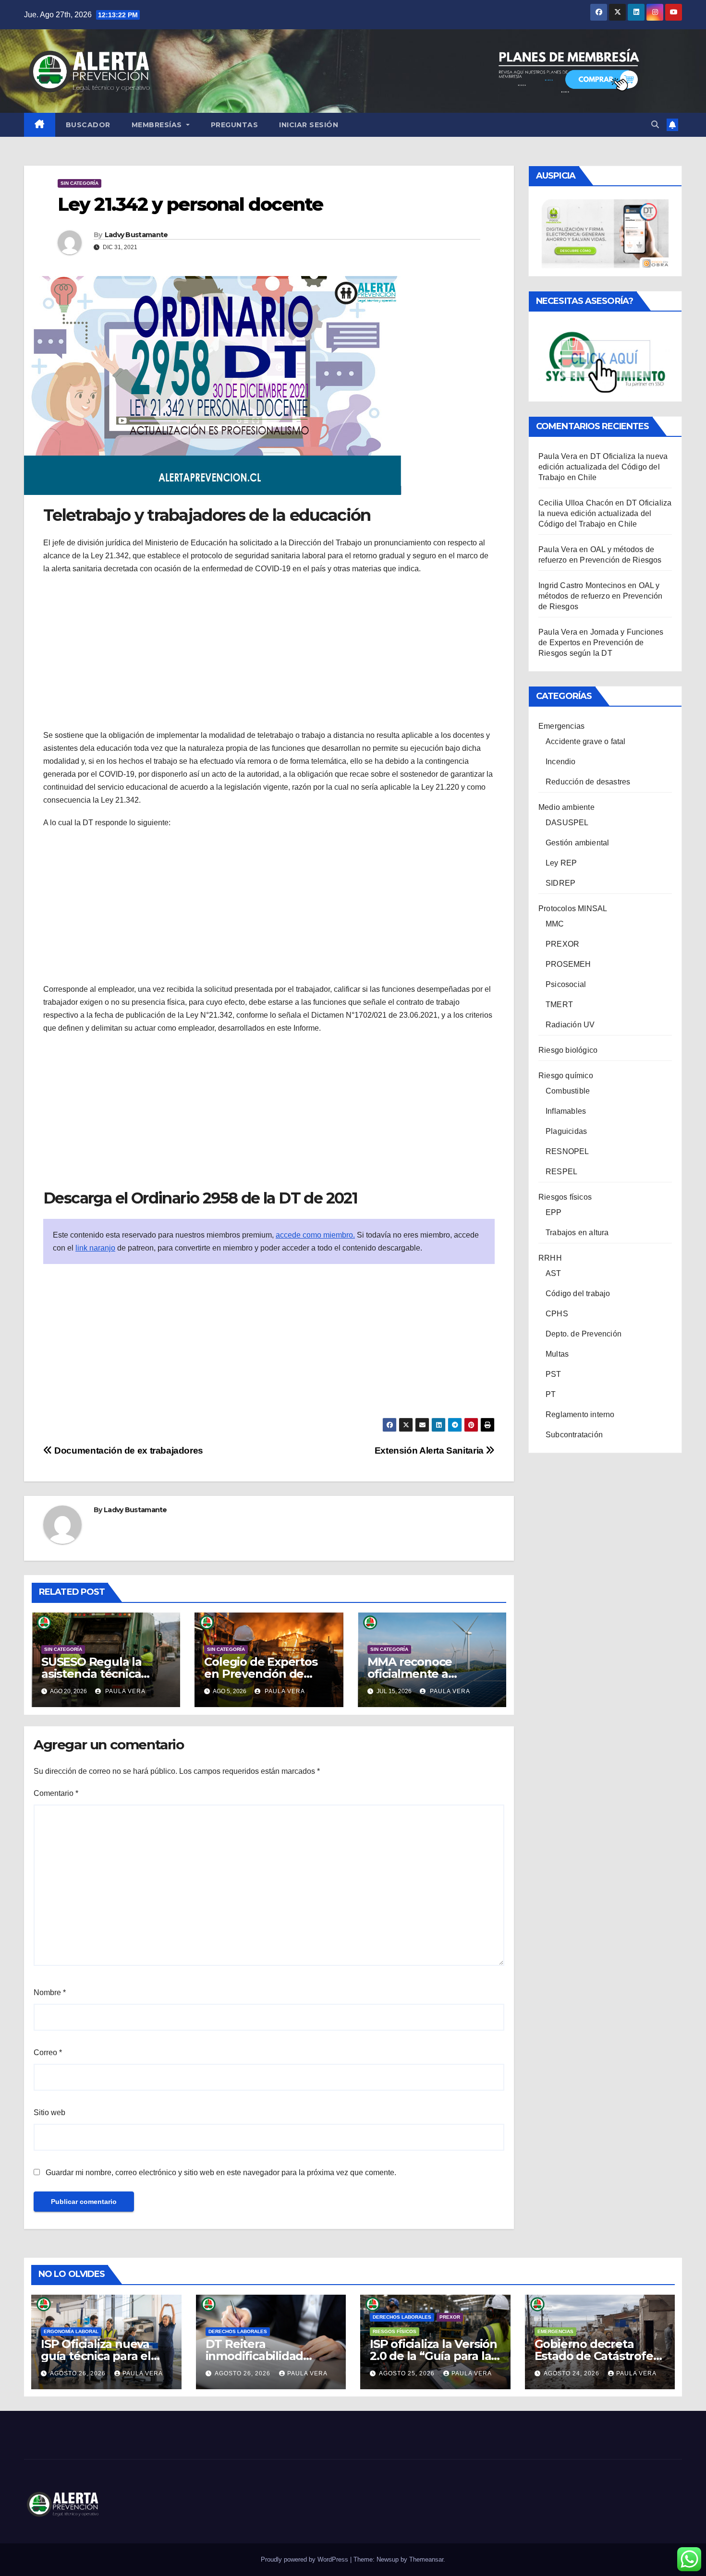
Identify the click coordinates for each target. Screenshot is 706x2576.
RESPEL (561, 1172)
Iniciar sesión (309, 125)
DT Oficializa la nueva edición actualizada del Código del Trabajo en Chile (603, 467)
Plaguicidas (566, 1131)
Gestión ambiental (577, 843)
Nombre (50, 1992)
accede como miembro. (315, 1235)
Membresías (158, 125)
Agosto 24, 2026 (572, 2373)
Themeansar (426, 2559)
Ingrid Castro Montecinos (582, 585)
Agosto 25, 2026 (408, 2373)
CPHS (557, 1314)
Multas (557, 1354)
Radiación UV (570, 1025)
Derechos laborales (238, 2331)
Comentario (56, 1793)
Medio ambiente (566, 807)
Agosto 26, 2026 (79, 2373)
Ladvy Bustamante (136, 235)
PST (554, 1374)
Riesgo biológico (568, 1050)
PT (551, 1394)
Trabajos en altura (577, 1233)
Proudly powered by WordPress (305, 2559)
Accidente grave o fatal (586, 741)
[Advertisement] (269, 652)
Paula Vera (124, 1691)
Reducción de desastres (588, 782)
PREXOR (562, 944)
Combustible (568, 1091)
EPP (554, 1212)
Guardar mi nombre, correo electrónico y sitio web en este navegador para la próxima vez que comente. (221, 2173)
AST (554, 1273)
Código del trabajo (578, 1294)
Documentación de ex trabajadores (128, 1451)
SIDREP (560, 883)
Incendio (561, 762)
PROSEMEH (568, 964)
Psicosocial (566, 984)
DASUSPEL (567, 823)
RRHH (550, 1258)
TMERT (559, 1005)
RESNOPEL (567, 1151)
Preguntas (235, 125)
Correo (48, 2052)
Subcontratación (574, 1435)
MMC (555, 924)
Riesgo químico (566, 1076)
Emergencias (561, 726)
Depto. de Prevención (584, 1334)
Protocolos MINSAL (573, 909)
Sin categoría (79, 183)
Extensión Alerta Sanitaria (430, 1451)
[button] (655, 125)
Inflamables (566, 1111)
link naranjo (95, 1248)
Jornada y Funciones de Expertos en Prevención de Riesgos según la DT (601, 643)
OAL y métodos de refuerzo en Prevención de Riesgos (601, 596)
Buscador (88, 125)
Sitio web (49, 2113)
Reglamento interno (580, 1414)
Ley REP (561, 863)
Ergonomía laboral (71, 2331)
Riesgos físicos (565, 1197)
